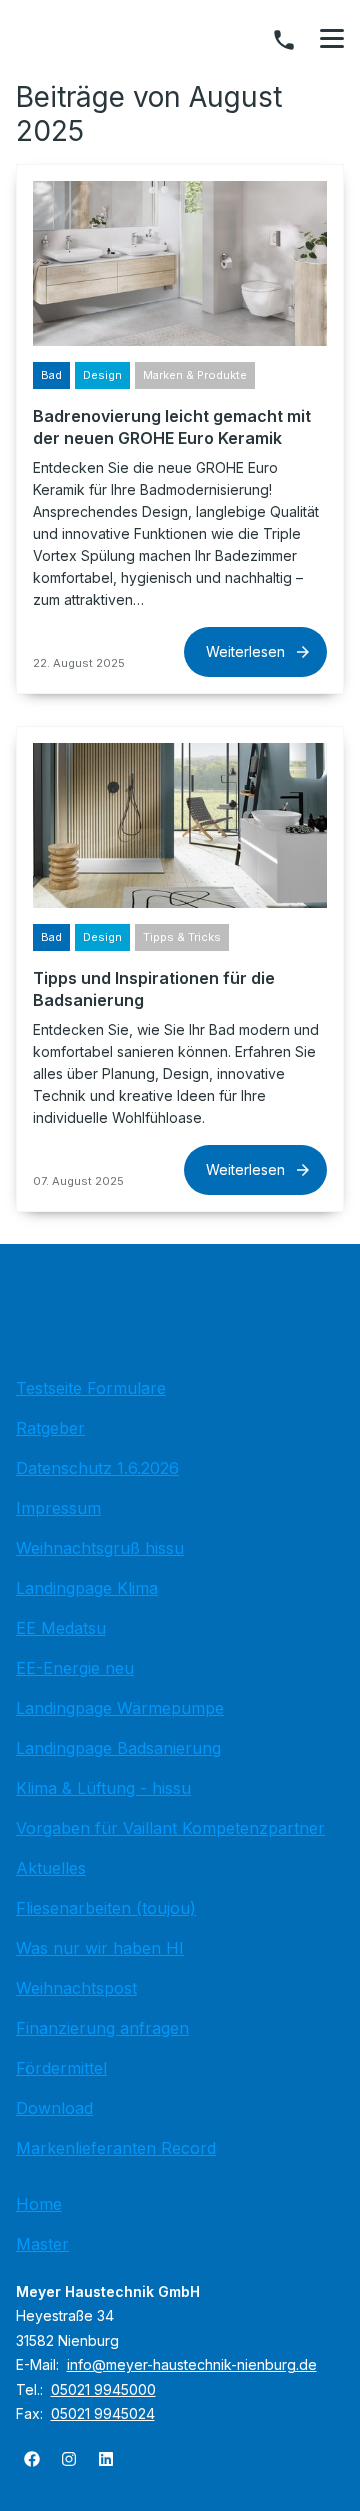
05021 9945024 (103, 2413)
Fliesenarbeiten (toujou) (106, 1908)
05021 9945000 (103, 2389)
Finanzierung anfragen (102, 2028)
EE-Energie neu (75, 1668)
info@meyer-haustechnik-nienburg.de (192, 2364)
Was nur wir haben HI (100, 1948)
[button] (332, 39)
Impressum (58, 1508)
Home (39, 2204)
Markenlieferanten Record (116, 2148)
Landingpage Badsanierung (118, 1748)
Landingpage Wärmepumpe (120, 1708)
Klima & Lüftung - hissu (103, 1788)
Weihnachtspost (76, 1988)
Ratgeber (50, 1428)
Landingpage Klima (87, 1588)
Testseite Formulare (91, 1388)
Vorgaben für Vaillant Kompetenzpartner (170, 1828)
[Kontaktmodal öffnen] (284, 40)
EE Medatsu (61, 1628)
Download (54, 2108)
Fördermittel (61, 2068)
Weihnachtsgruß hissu (100, 1548)
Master (42, 2244)
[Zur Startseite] (180, 1316)
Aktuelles (51, 1868)
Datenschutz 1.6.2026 (97, 1468)
